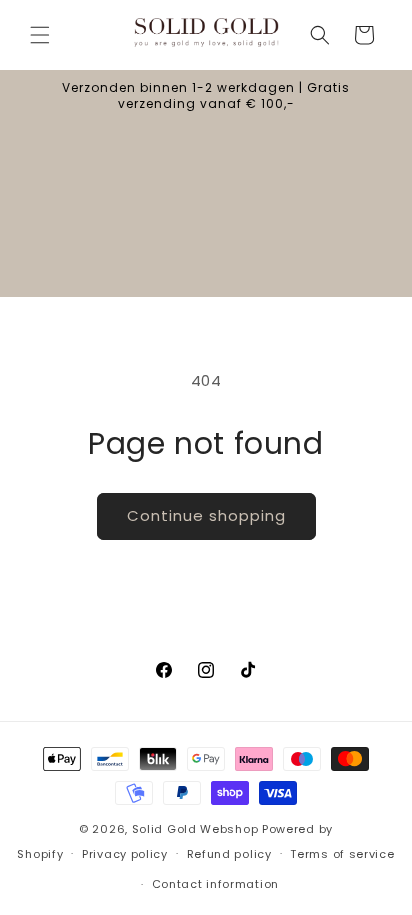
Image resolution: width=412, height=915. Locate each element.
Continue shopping (206, 515)
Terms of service (342, 854)
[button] (40, 35)
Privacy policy (125, 854)
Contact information (215, 884)
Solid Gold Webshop (195, 829)
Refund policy (229, 854)
